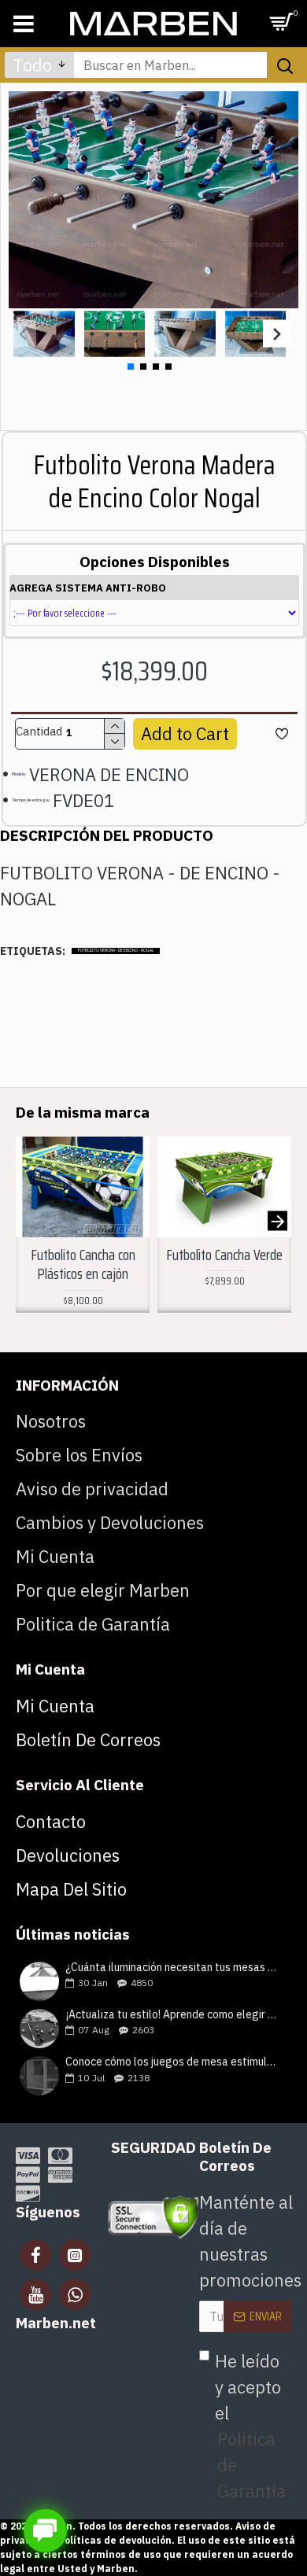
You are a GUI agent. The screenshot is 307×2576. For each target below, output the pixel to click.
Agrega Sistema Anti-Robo (88, 588)
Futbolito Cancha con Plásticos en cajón (83, 1264)
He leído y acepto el (250, 2426)
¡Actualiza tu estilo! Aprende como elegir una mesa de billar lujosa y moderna (173, 2015)
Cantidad (39, 731)
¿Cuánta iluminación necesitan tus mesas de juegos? (173, 1968)
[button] (22, 334)
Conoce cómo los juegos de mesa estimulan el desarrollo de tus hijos (173, 2062)
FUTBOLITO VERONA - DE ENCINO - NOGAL (116, 950)
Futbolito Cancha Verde (224, 1255)
